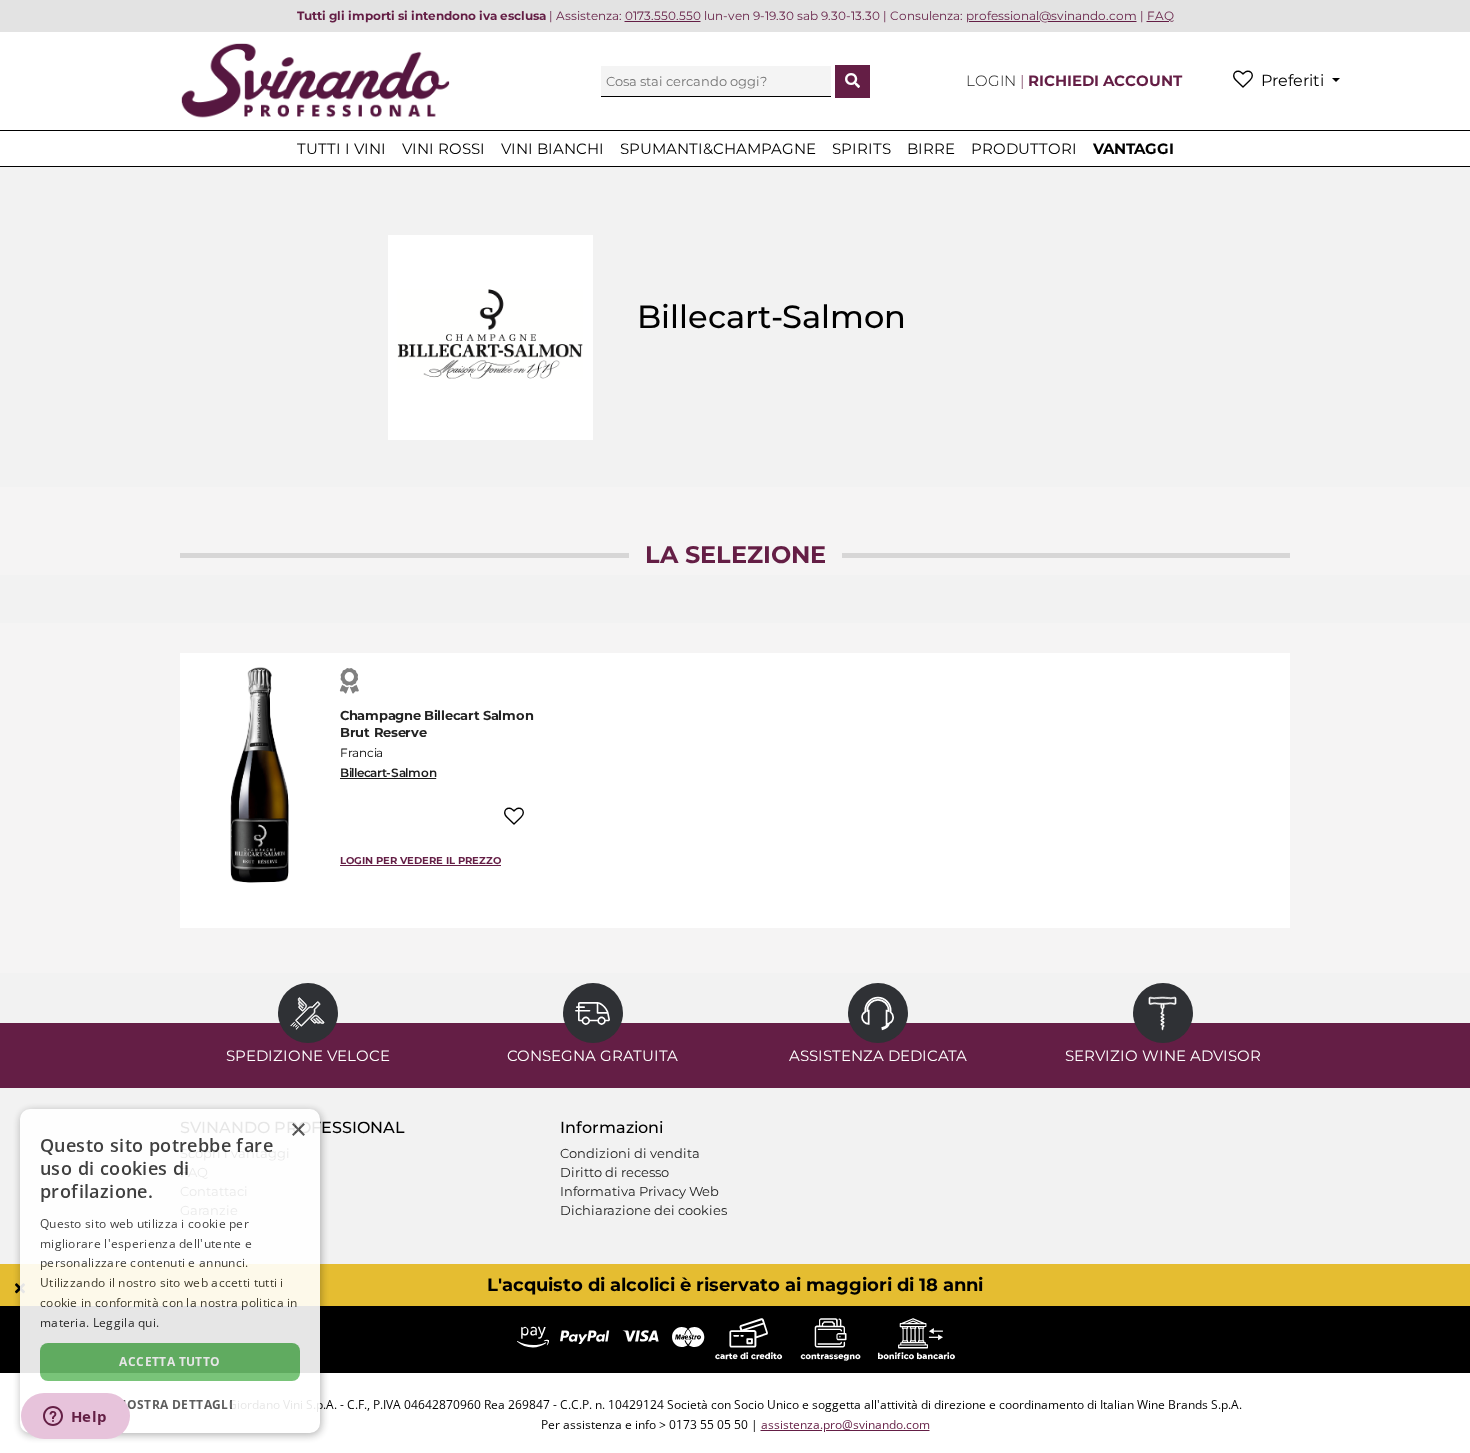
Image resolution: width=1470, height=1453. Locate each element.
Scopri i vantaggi (235, 1153)
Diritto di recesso (614, 1172)
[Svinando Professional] (315, 79)
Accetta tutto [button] (169, 1361)
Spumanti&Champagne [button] (718, 148)
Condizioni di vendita (630, 1153)
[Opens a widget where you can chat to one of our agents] (75, 1418)
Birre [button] (931, 148)
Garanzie (209, 1210)
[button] (170, 1403)
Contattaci (214, 1191)
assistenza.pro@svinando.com (845, 1424)
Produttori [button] (1024, 148)
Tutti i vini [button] (341, 148)
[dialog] (170, 1271)
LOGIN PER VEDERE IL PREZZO (420, 860)
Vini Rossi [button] (443, 148)
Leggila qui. (126, 1322)
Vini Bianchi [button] (552, 148)
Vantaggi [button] (1133, 148)
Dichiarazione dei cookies (643, 1210)
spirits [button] (861, 148)
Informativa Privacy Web (639, 1191)
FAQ (194, 1172)
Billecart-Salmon (388, 772)
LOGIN (993, 80)
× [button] (297, 1130)
